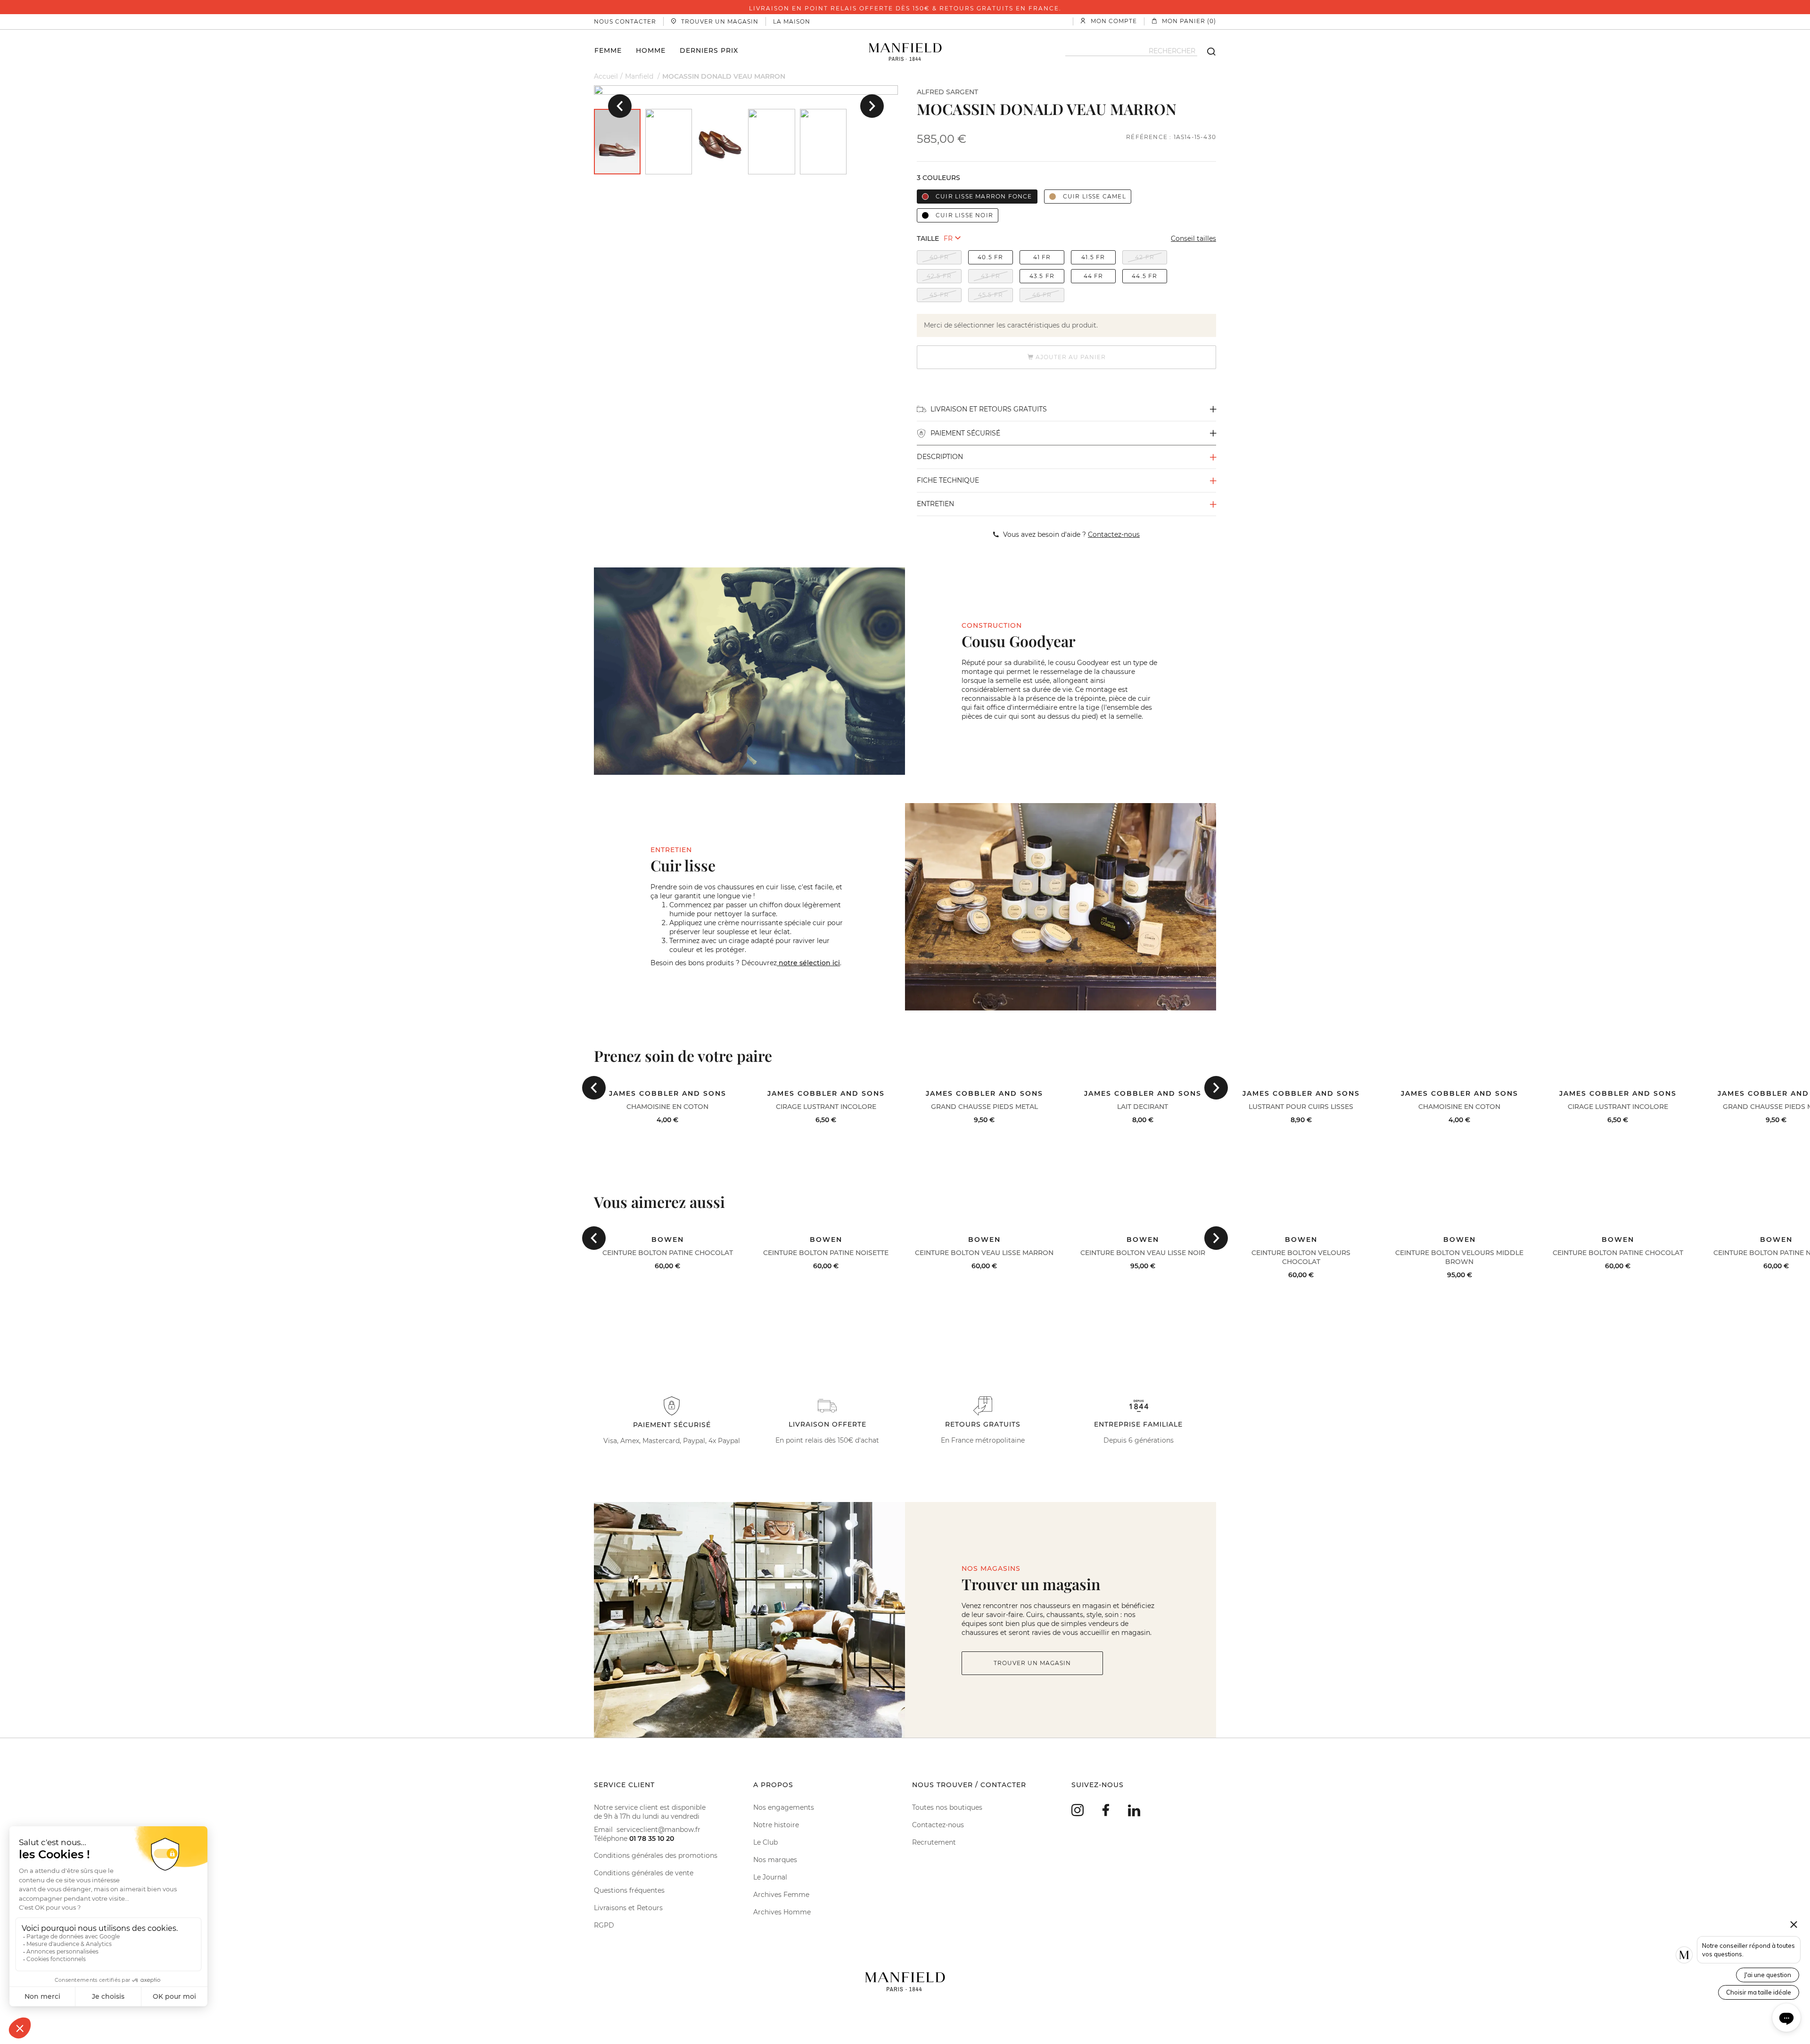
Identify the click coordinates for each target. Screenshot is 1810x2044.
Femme (608, 50)
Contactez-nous (938, 1825)
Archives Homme (782, 1912)
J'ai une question (1768, 1975)
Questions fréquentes (629, 1890)
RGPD (604, 1925)
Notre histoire (776, 1825)
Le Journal (770, 1877)
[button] (620, 106)
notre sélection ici (808, 963)
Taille (928, 238)
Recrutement (934, 1842)
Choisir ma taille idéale (1759, 1992)
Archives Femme (781, 1895)
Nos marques (775, 1860)
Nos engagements (784, 1807)
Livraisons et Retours (628, 1908)
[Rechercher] (1207, 51)
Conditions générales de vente (644, 1873)
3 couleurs (938, 178)
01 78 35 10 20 (652, 1839)
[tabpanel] (746, 90)
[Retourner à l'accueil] (905, 51)
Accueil (606, 76)
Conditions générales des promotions (656, 1855)
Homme (651, 50)
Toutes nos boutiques (947, 1807)
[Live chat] (1786, 2018)
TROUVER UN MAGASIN (1032, 1663)
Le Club (765, 1842)
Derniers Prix (709, 50)
